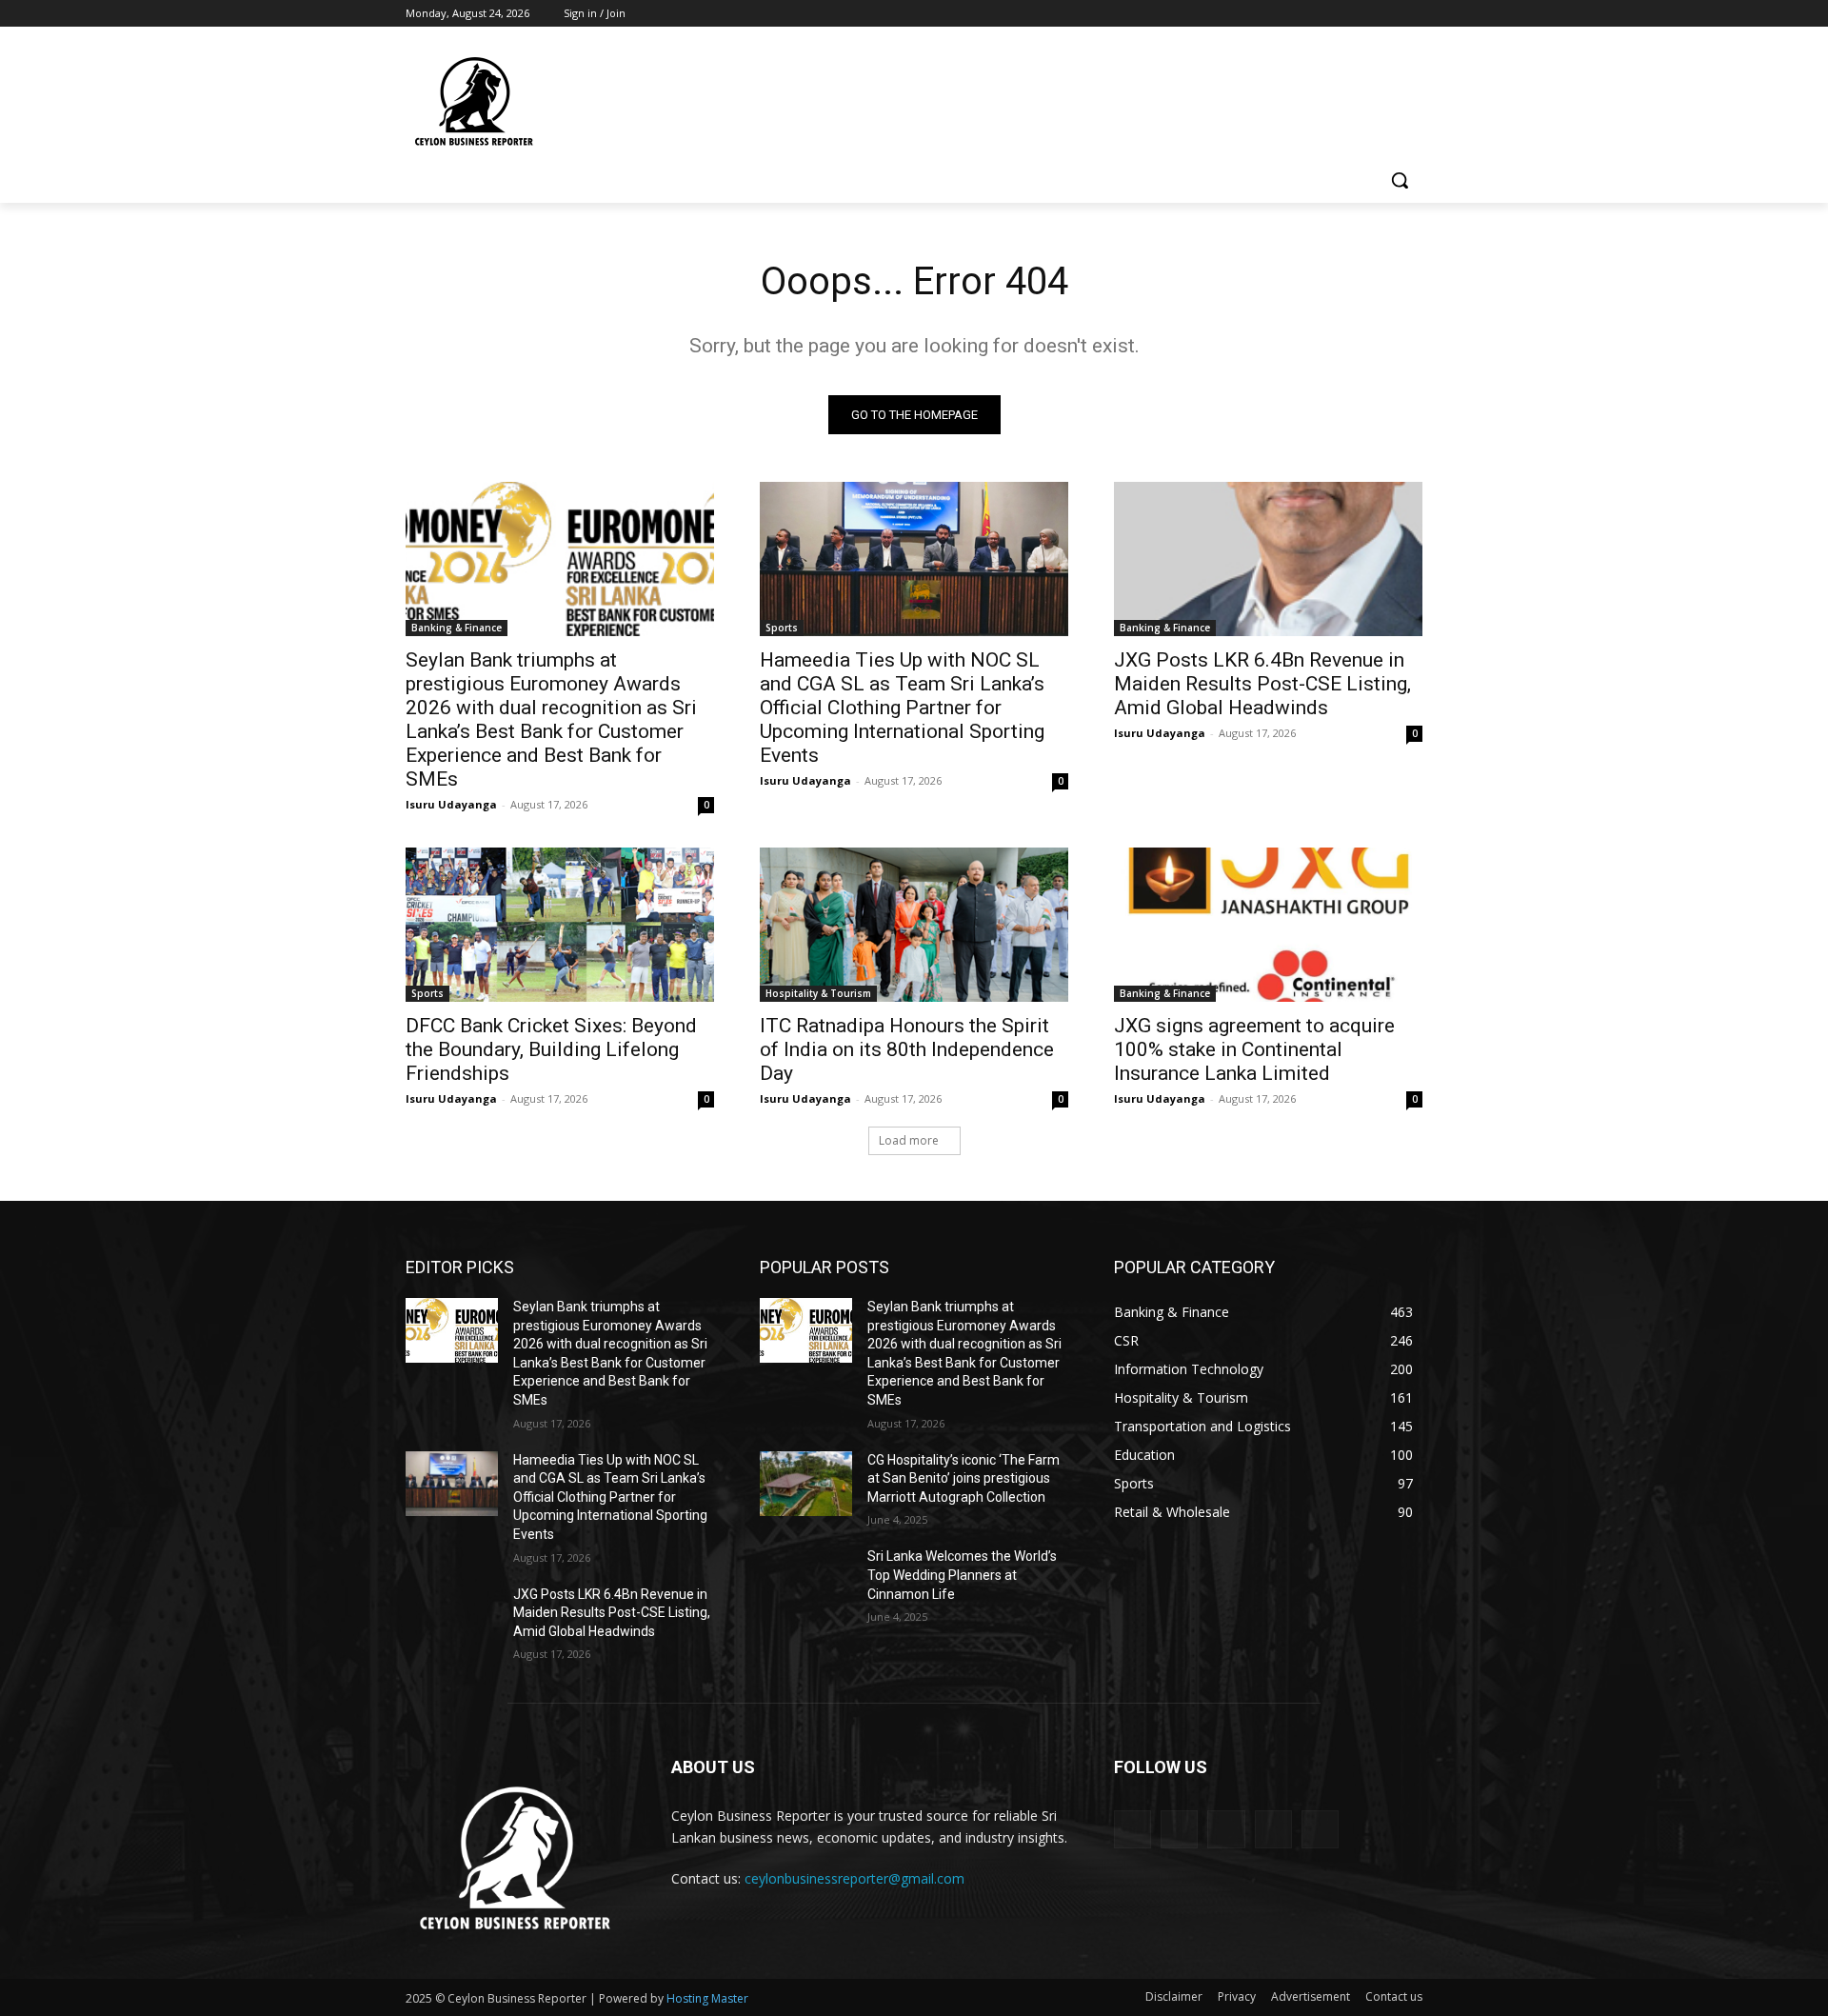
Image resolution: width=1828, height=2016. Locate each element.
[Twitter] (1359, 14)
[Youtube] (1411, 14)
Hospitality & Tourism (818, 993)
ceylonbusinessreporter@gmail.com (854, 1878)
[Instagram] (1332, 14)
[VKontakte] (1320, 1829)
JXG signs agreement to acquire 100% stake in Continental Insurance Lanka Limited (1254, 1049)
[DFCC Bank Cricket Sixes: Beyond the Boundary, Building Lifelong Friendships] (560, 925)
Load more (909, 1140)
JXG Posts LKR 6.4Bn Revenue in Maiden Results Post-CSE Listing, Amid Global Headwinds (1262, 684)
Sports (782, 628)
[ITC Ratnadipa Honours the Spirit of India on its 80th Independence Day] (914, 925)
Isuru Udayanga (451, 804)
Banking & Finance (457, 628)
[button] (1400, 180)
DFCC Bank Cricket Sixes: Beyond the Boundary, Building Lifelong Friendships (551, 1049)
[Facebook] (1306, 14)
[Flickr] (1226, 1829)
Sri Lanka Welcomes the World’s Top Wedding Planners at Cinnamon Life (962, 1575)
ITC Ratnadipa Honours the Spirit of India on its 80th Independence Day (907, 1049)
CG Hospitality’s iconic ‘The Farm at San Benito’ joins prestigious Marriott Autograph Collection (964, 1478)
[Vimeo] (1385, 14)
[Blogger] (1133, 1829)
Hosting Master (707, 1998)
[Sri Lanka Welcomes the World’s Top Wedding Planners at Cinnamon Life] (806, 1580)
